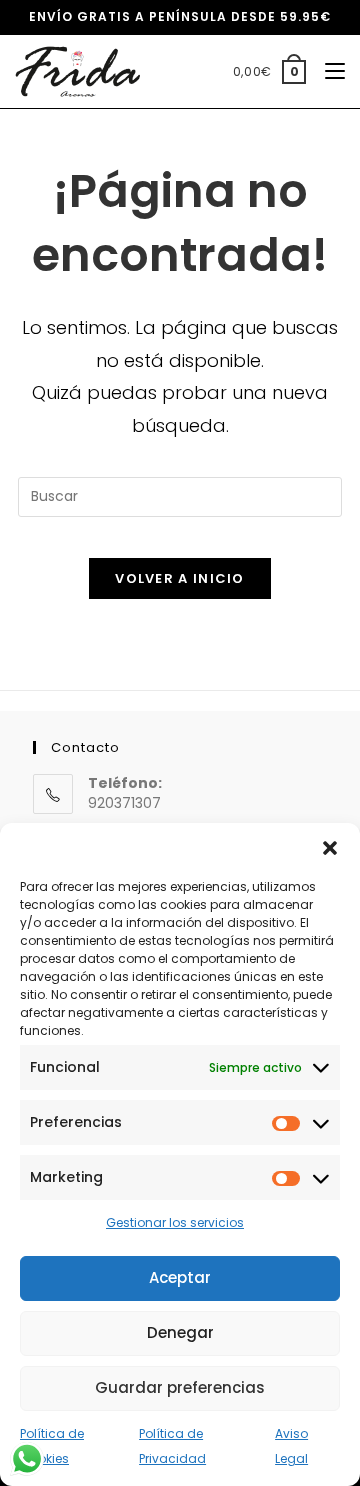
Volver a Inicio (180, 578)
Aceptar (180, 1277)
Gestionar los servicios (175, 1222)
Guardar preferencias (180, 1387)
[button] (330, 848)
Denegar (180, 1332)
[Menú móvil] (327, 71)
